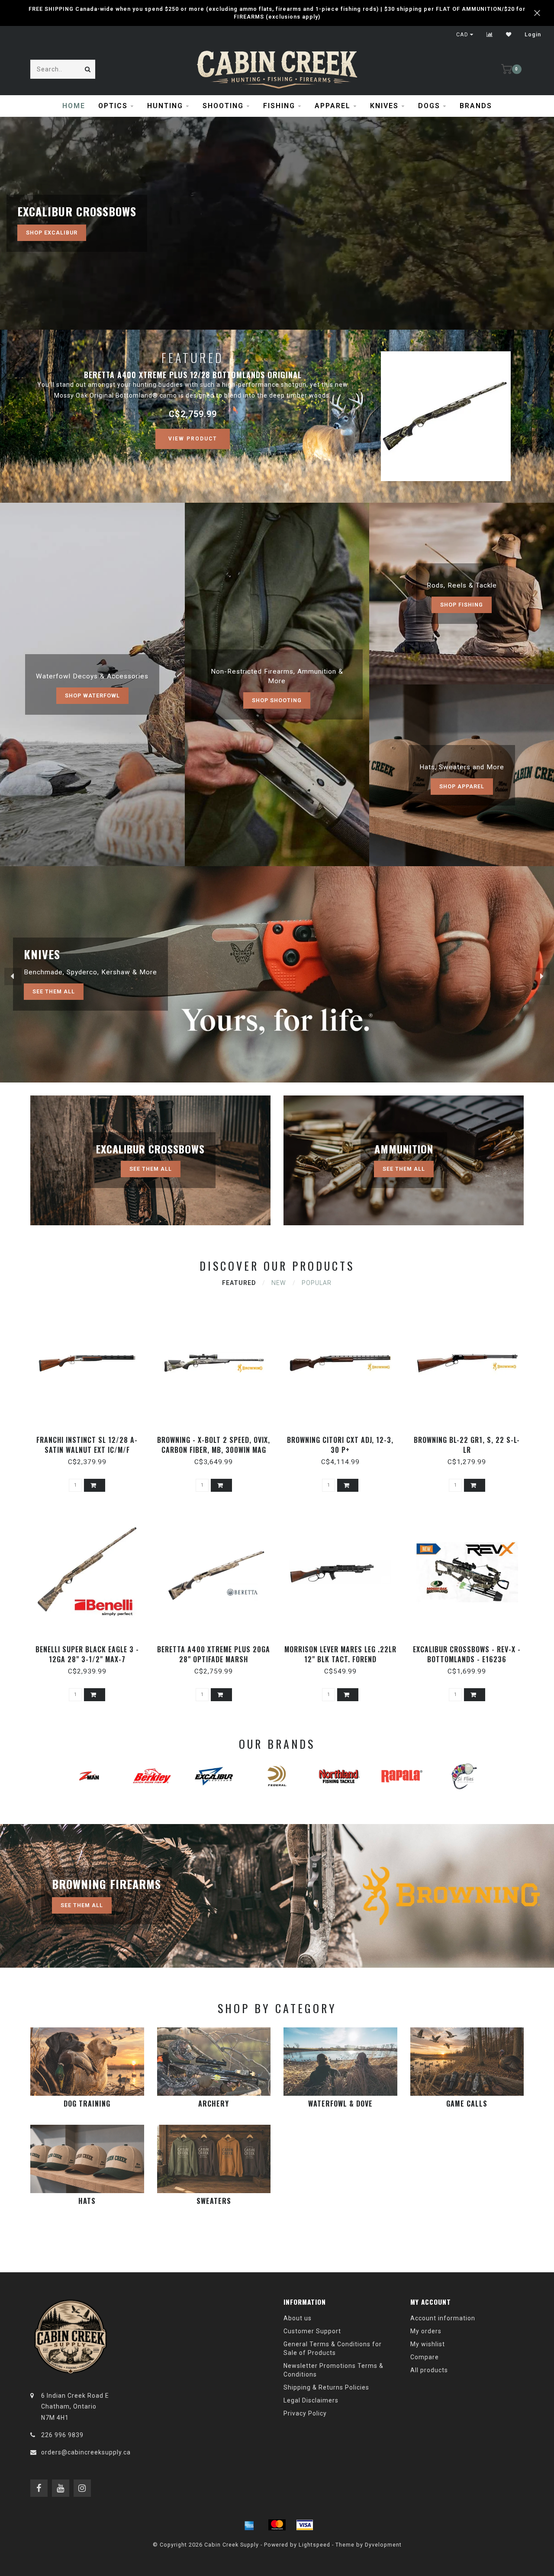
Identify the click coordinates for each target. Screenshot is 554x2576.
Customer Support (312, 2331)
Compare (425, 2357)
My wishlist (428, 2344)
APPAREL (333, 106)
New (279, 1283)
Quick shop (91, 1437)
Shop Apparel (462, 786)
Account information (443, 2318)
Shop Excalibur (52, 233)
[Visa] (305, 2525)
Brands (476, 106)
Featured (239, 1283)
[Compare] (490, 35)
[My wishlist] (509, 35)
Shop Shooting (277, 700)
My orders (426, 2331)
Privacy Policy (305, 2413)
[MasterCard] (277, 2525)
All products (429, 2370)
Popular (317, 1283)
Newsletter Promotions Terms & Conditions (333, 2370)
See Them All (54, 991)
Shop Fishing (462, 605)
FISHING (279, 106)
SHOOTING (223, 106)
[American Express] (249, 2525)
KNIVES (384, 106)
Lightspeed (314, 2545)
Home (74, 106)
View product (193, 439)
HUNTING (165, 106)
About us (298, 2318)
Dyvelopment (383, 2545)
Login (533, 35)
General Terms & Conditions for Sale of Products (333, 2348)
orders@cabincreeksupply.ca (86, 2452)
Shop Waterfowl (92, 695)
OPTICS (113, 106)
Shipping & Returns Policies (326, 2387)
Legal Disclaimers (311, 2400)
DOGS (429, 106)
